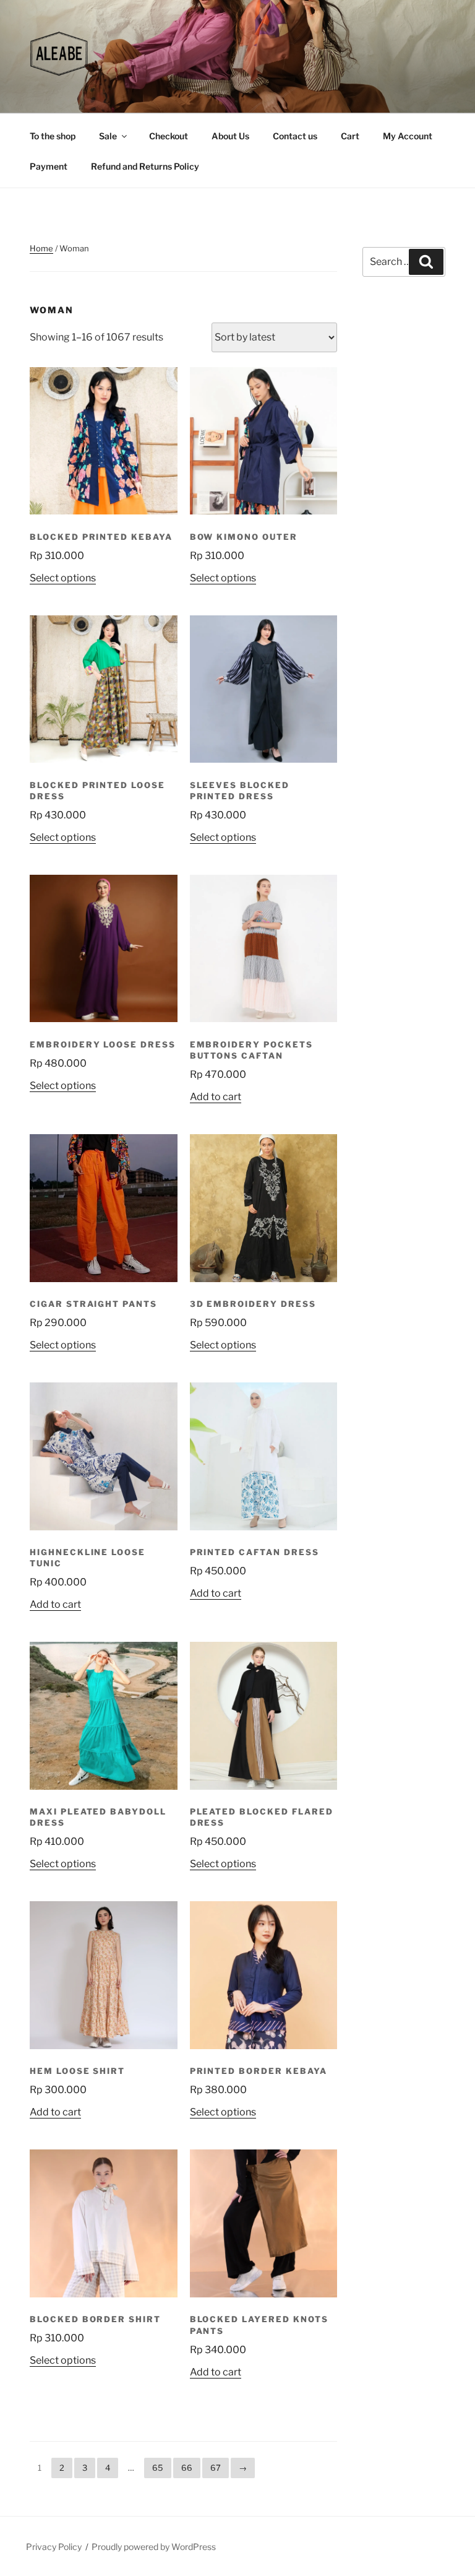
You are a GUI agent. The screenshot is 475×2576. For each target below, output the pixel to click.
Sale (108, 136)
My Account (408, 136)
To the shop (53, 136)
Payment (49, 166)
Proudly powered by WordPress (154, 2547)
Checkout (169, 136)
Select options (63, 578)
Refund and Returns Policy (145, 166)
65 (158, 2468)
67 (216, 2468)
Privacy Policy (54, 2547)
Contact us (295, 136)
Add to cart (216, 1097)
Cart (350, 136)
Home (41, 248)
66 (187, 2468)
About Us (230, 136)
